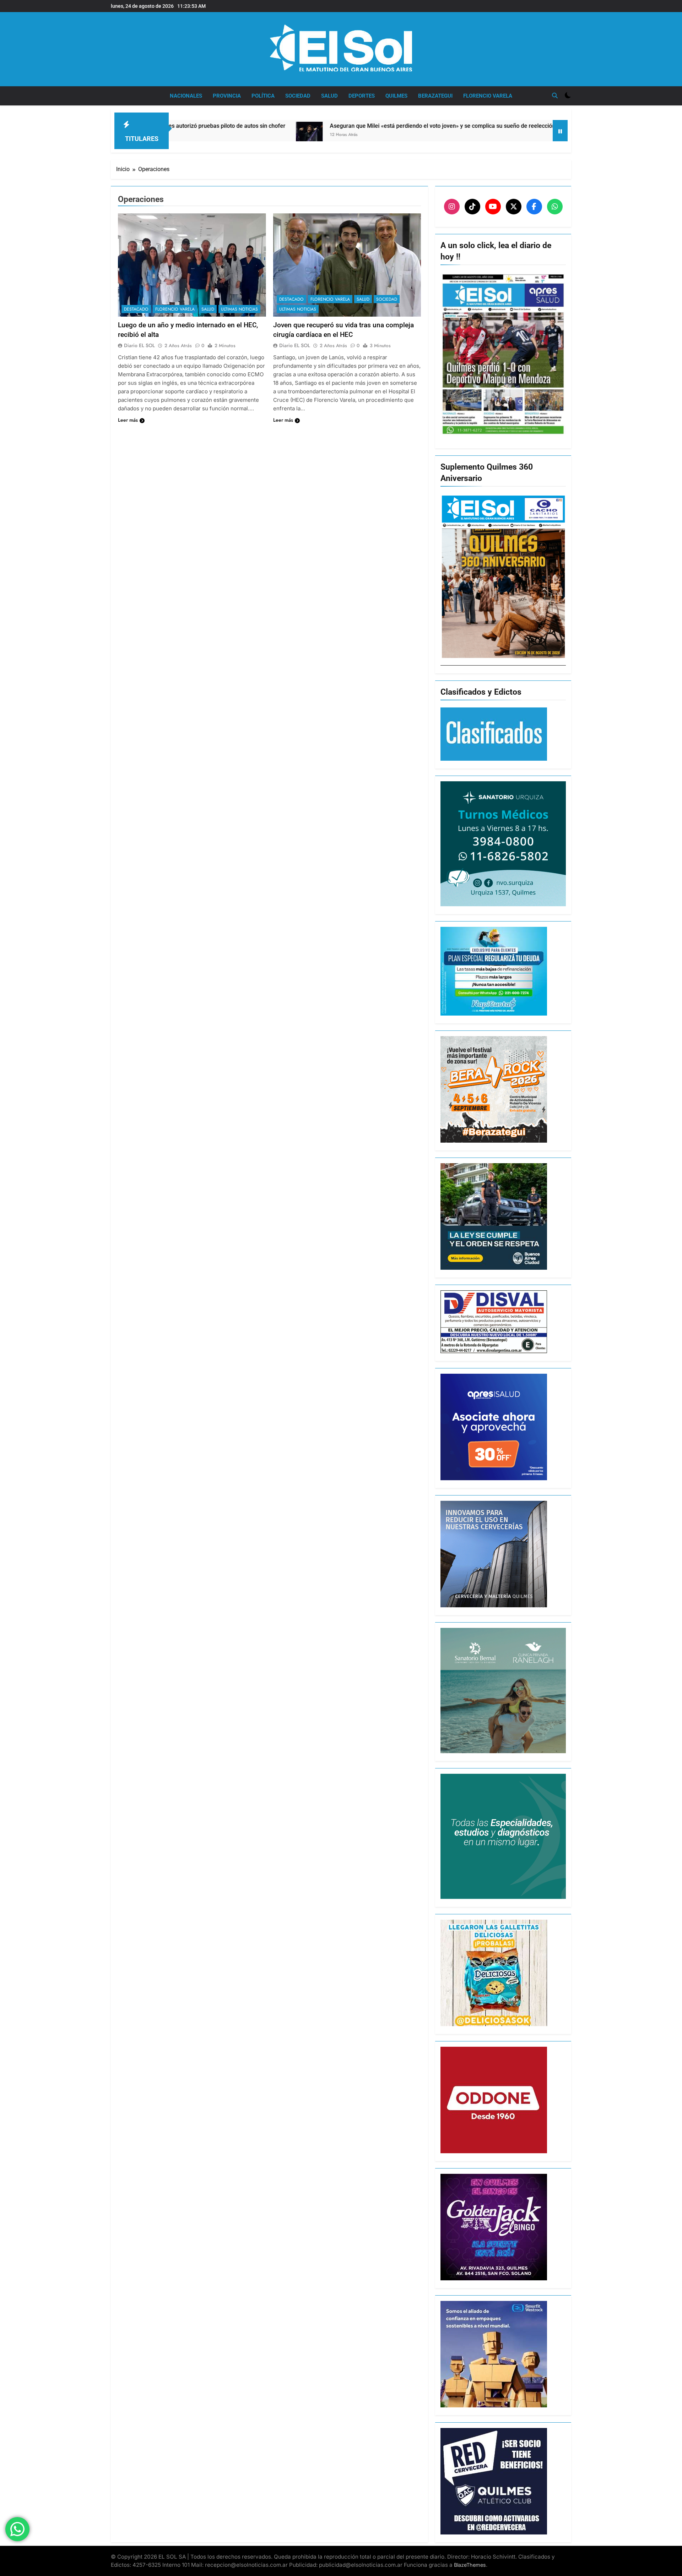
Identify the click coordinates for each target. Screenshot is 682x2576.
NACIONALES (186, 96)
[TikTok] (472, 207)
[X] (514, 207)
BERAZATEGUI (435, 96)
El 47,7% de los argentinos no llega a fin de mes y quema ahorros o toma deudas (548, 126)
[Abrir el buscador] (555, 95)
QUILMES (396, 96)
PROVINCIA (227, 96)
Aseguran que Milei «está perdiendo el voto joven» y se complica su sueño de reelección (288, 126)
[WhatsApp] (555, 207)
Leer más (128, 420)
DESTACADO (136, 309)
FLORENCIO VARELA (488, 96)
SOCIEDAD (298, 96)
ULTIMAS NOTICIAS (239, 309)
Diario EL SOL (139, 345)
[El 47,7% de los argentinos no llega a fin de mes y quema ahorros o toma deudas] (425, 131)
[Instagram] (452, 207)
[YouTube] (493, 207)
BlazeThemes (470, 2565)
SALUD (329, 96)
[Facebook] (534, 207)
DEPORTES (362, 96)
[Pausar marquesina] (560, 131)
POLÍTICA (263, 96)
